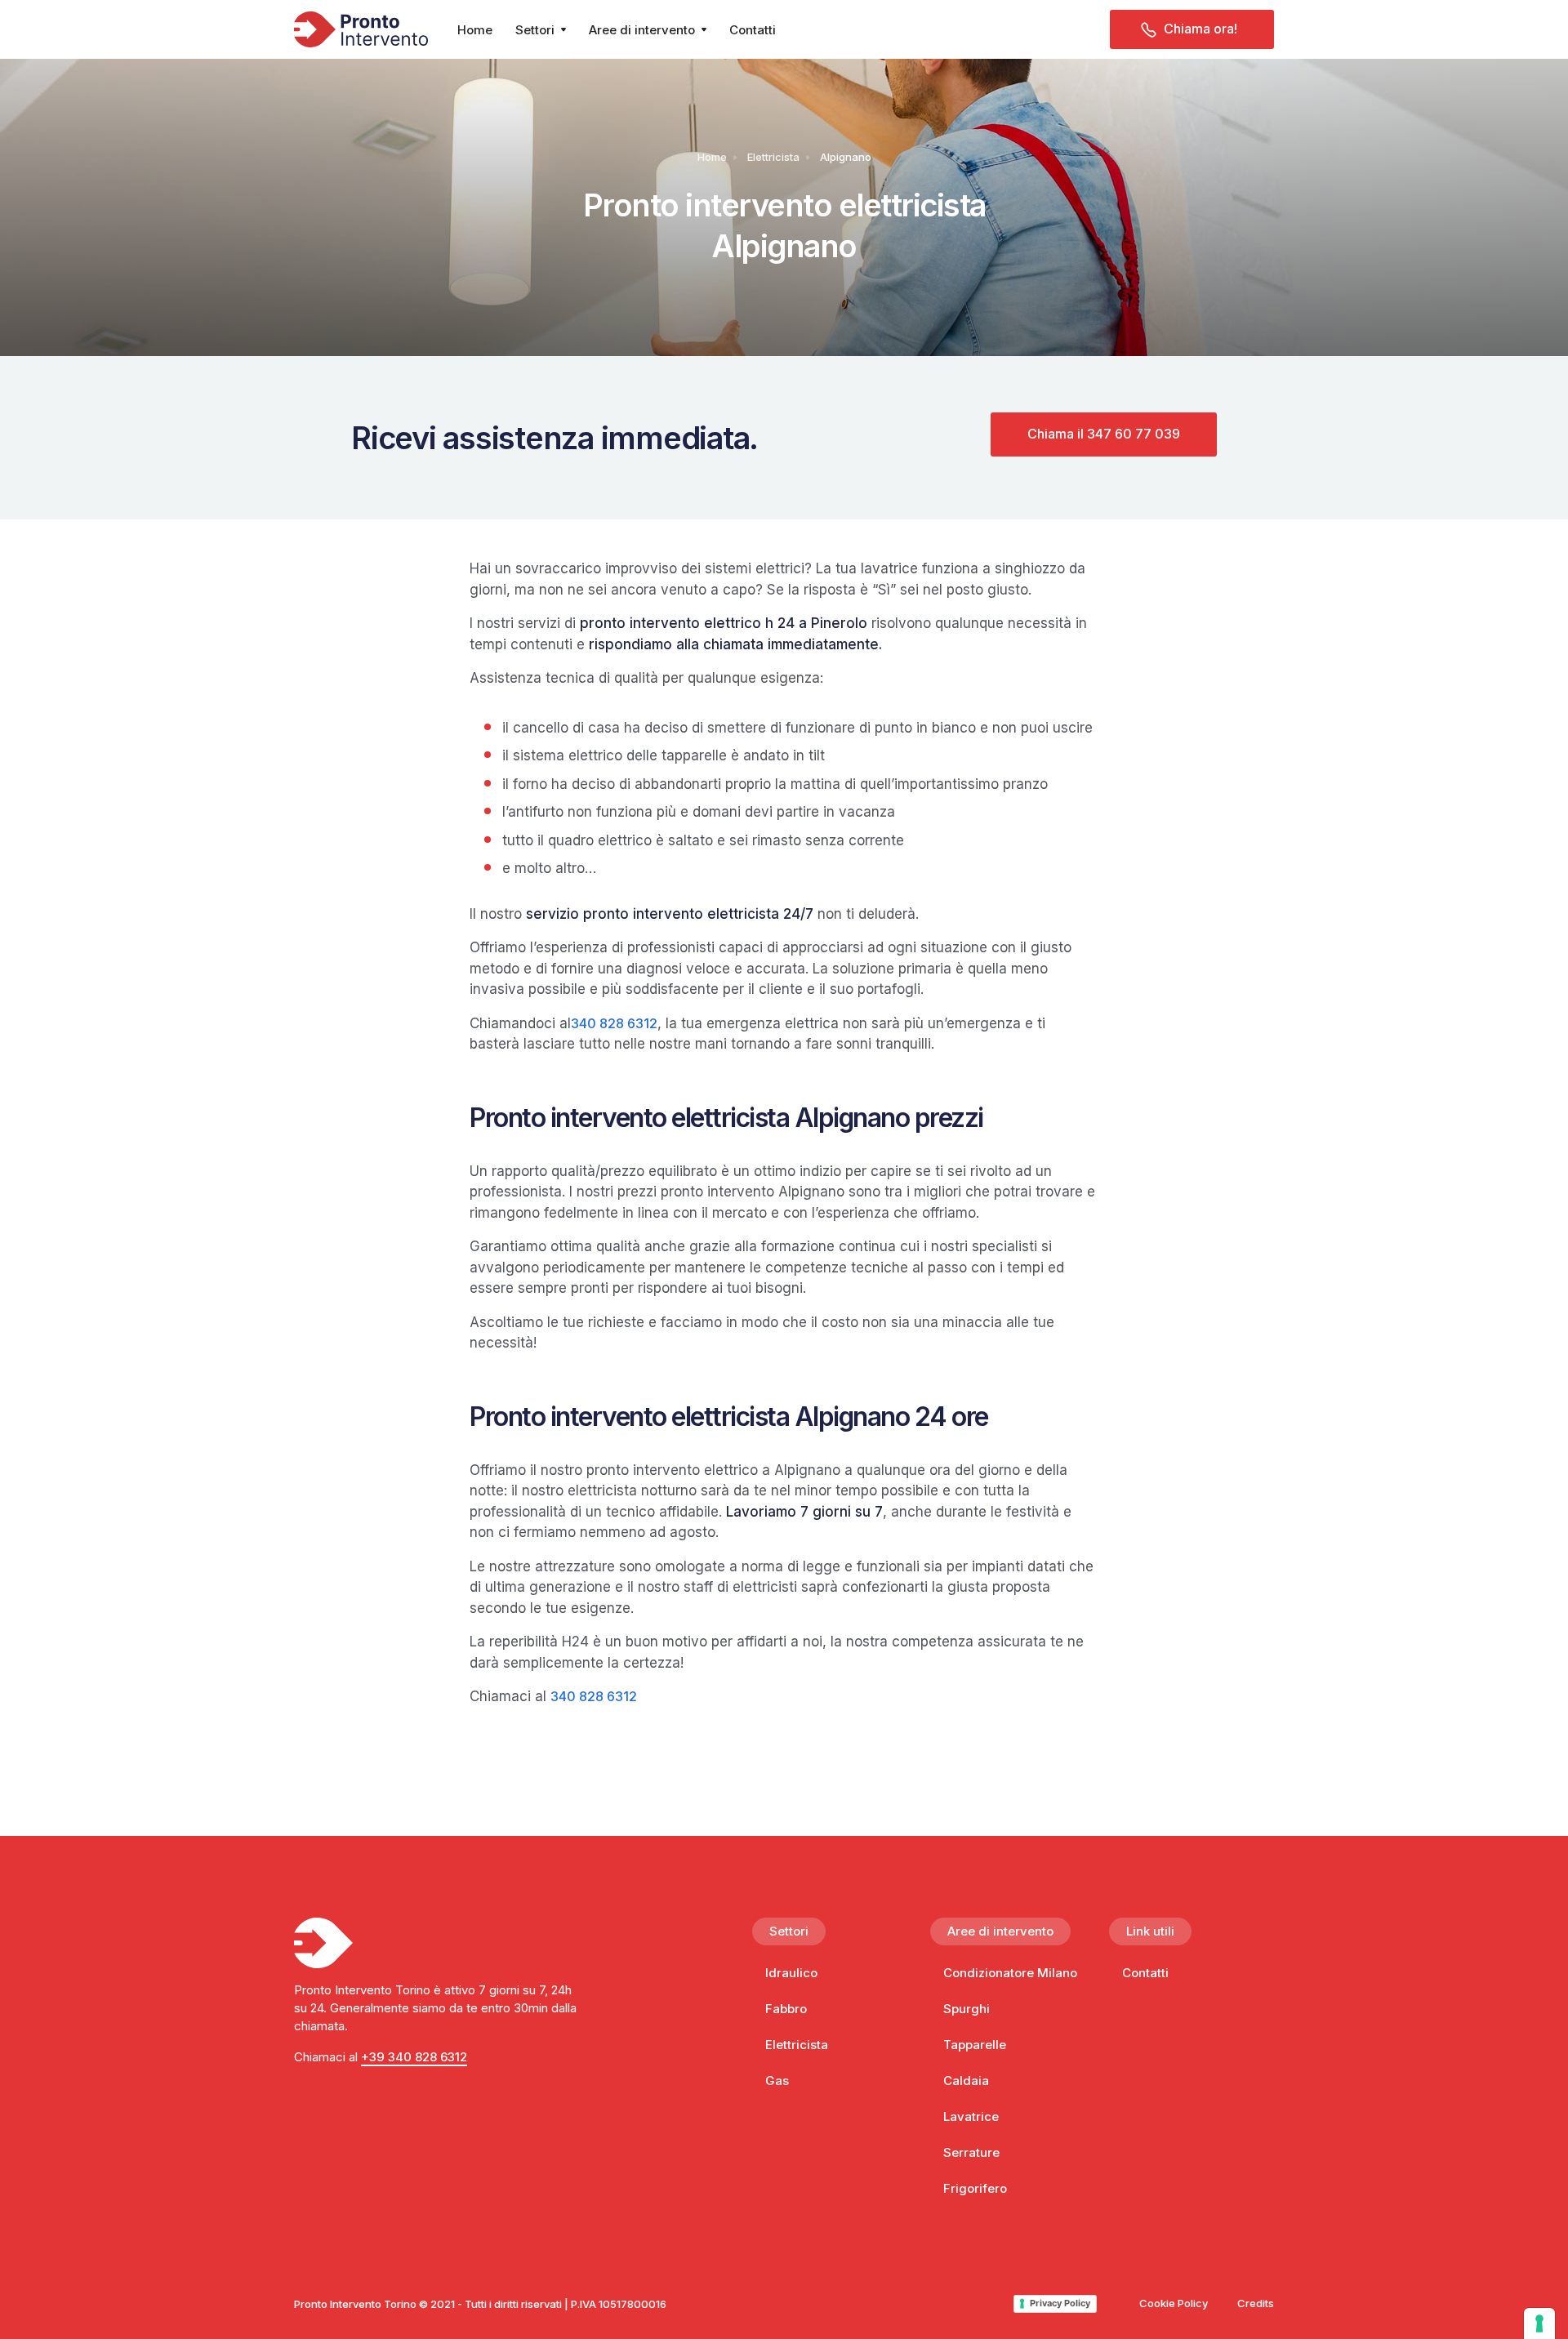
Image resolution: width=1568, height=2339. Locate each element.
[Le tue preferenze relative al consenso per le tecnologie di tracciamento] (1539, 2323)
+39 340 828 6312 (414, 2057)
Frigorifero (975, 2188)
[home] (361, 29)
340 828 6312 (614, 1023)
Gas (777, 2081)
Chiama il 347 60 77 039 (1104, 434)
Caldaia (966, 2081)
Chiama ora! (1200, 29)
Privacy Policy (1060, 2303)
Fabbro (786, 2009)
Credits (1256, 2303)
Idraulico (791, 1973)
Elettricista (773, 157)
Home (475, 30)
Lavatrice (971, 2116)
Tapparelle (975, 2045)
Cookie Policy (1174, 2303)
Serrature (971, 2152)
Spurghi (967, 2009)
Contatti (753, 30)
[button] (541, 29)
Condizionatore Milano (1010, 1973)
